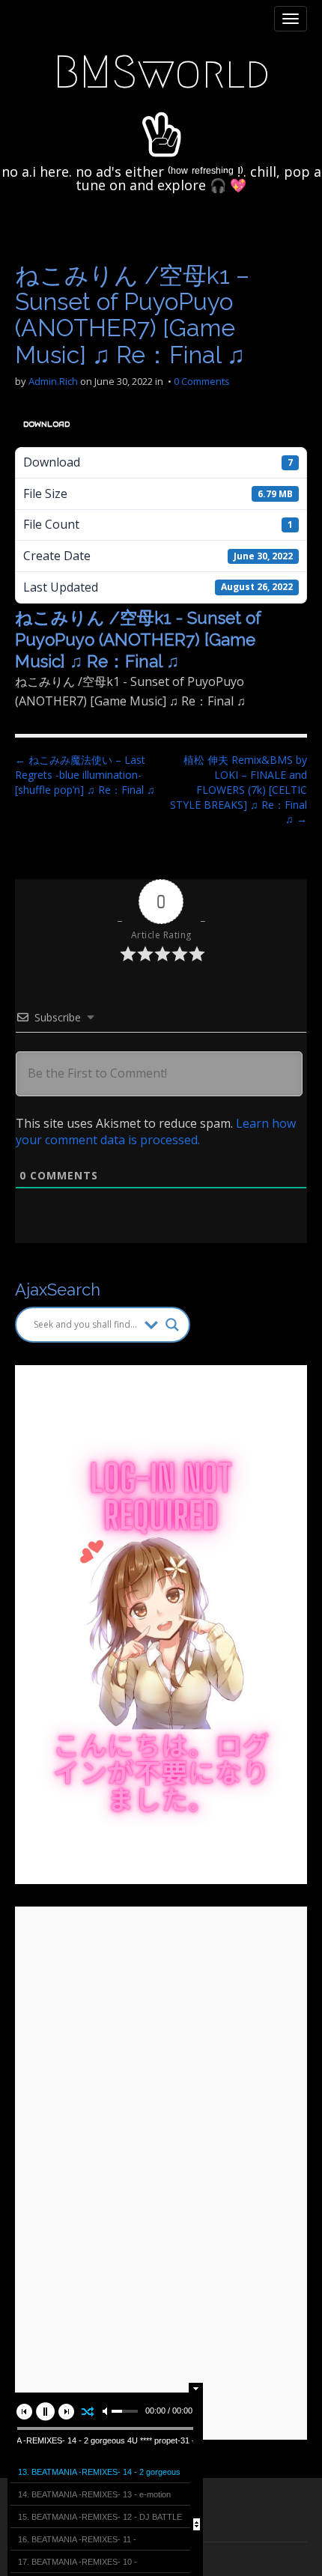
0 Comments (202, 381)
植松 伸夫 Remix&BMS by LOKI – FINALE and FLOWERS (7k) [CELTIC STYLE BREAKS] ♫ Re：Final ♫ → (239, 790)
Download (46, 424)
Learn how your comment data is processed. (156, 1131)
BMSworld (161, 72)
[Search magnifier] (172, 1325)
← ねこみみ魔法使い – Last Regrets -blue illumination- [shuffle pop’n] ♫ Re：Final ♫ (85, 775)
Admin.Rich (53, 381)
